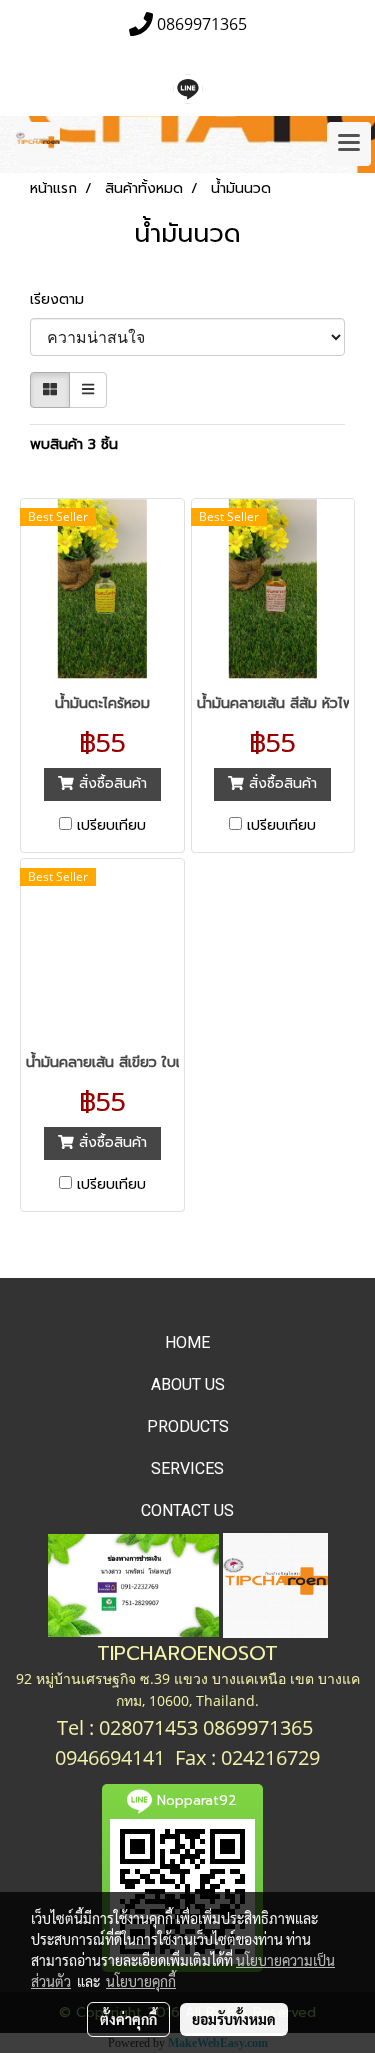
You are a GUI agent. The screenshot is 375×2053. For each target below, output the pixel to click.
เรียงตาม (64, 299)
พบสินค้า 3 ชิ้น (74, 444)
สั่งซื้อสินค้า (110, 783)
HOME (187, 1342)
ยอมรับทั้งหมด (234, 2019)
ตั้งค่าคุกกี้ (128, 2019)
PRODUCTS (188, 1426)
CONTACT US (187, 1510)
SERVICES (187, 1468)
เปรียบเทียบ (111, 826)
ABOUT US (188, 1384)
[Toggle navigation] (349, 144)
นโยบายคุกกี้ (141, 1981)
